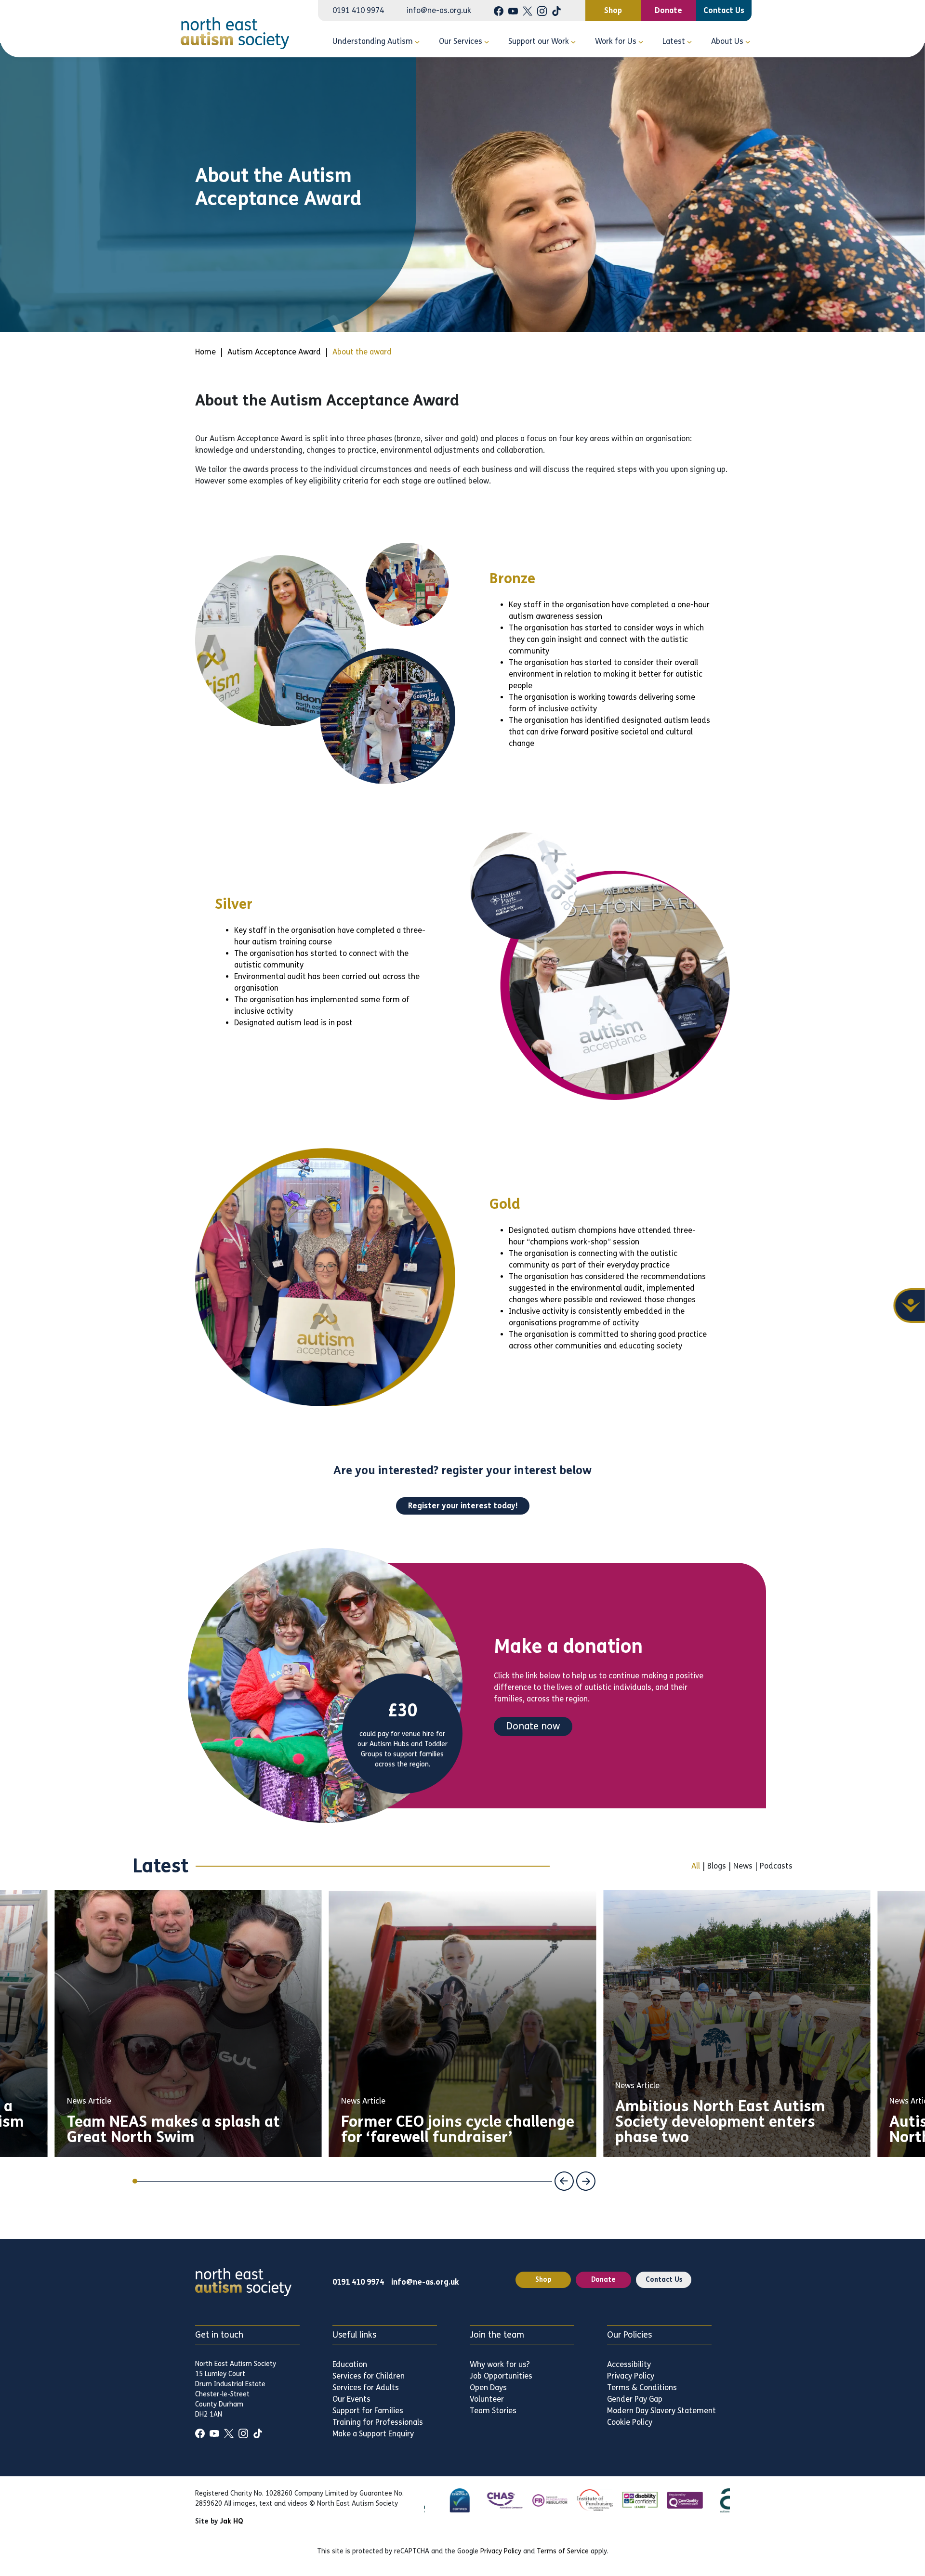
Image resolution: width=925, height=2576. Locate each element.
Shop (613, 10)
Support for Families (368, 2411)
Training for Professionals (378, 2422)
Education (350, 2364)
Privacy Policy (631, 2376)
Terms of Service (563, 2551)
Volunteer (487, 2399)
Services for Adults (366, 2387)
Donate (668, 10)
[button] (564, 2181)
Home (205, 352)
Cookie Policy (630, 2422)
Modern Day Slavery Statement (661, 2411)
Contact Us (724, 10)
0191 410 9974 (358, 11)
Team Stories (493, 2411)
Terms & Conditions (642, 2387)
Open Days (488, 2387)
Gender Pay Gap (635, 2399)
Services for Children (369, 2376)
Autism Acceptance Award (274, 352)
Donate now (533, 1726)
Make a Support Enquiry (373, 2434)
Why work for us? (500, 2364)
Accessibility (629, 2364)
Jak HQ (231, 2521)
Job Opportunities (501, 2376)
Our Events (351, 2399)
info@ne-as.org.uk (439, 11)
